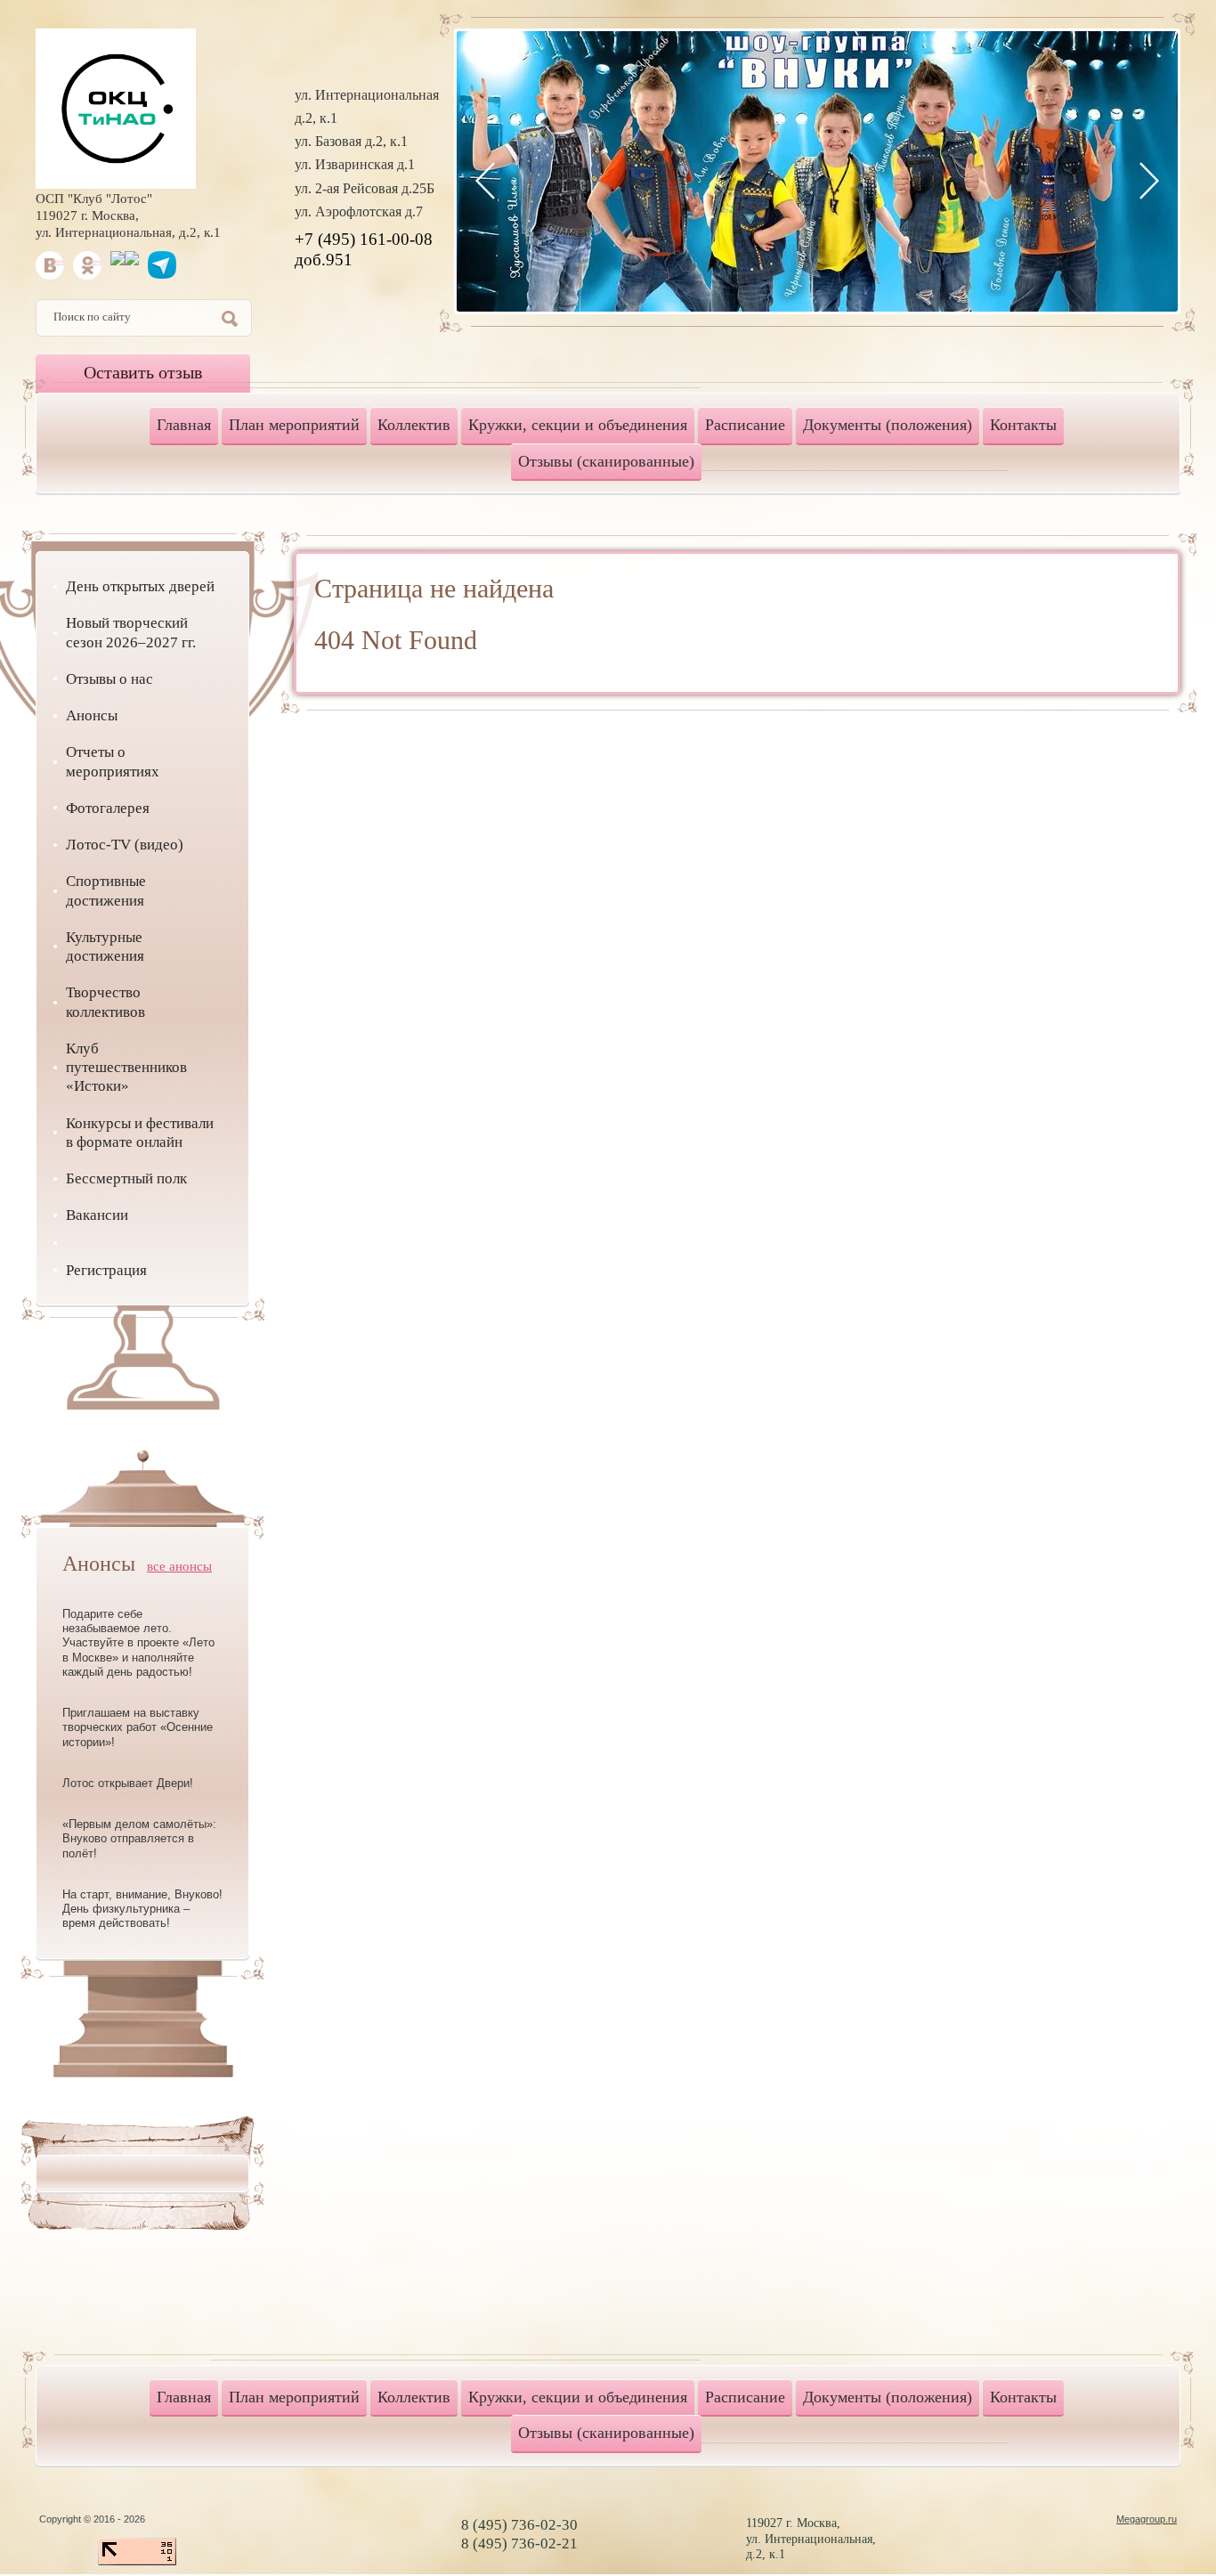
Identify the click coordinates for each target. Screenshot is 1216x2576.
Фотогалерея (108, 808)
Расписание (745, 425)
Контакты (1023, 425)
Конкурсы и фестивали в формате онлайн (140, 1133)
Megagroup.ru (1147, 2519)
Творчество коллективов (105, 1002)
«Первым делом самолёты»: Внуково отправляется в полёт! (139, 1839)
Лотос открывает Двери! (128, 1783)
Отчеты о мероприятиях (113, 761)
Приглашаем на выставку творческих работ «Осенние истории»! (138, 1727)
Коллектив (414, 425)
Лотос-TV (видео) (125, 845)
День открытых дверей (140, 586)
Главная (184, 425)
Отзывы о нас (109, 679)
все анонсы (179, 1566)
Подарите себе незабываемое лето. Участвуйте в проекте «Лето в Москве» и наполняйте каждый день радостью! (138, 1643)
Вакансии (97, 1215)
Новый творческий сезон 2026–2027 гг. (131, 632)
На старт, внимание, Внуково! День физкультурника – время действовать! (142, 1909)
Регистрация (106, 1270)
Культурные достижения (105, 947)
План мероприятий (294, 425)
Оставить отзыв (143, 372)
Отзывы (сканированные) (606, 461)
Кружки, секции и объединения (578, 425)
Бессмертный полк (126, 1178)
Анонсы (92, 715)
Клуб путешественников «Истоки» (126, 1068)
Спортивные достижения (106, 890)
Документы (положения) (888, 425)
